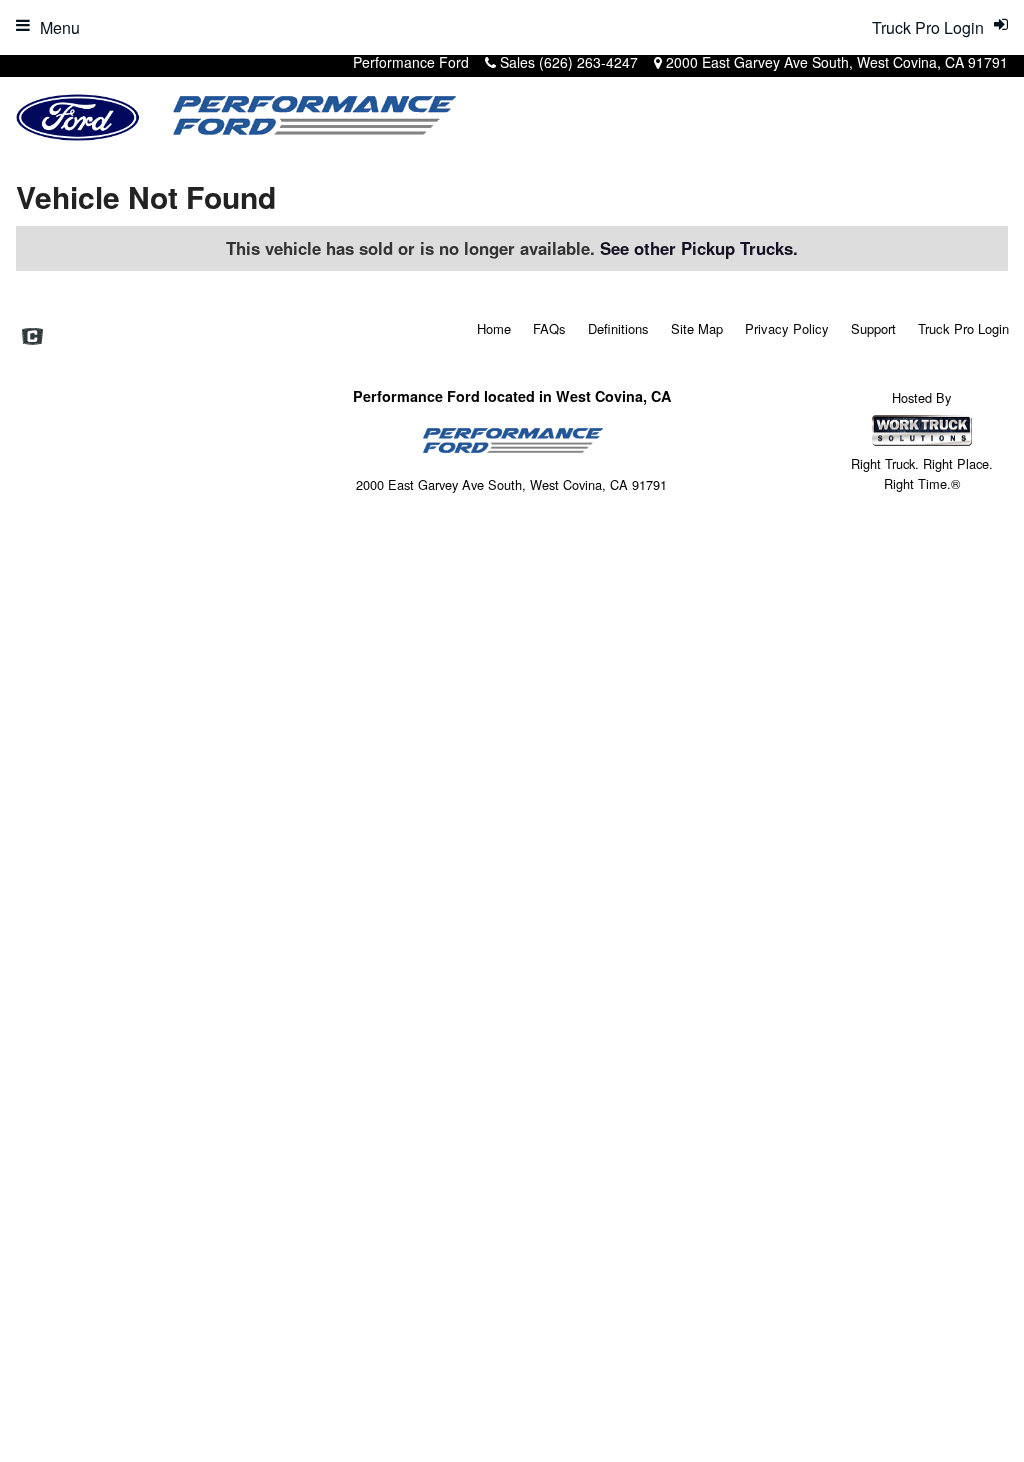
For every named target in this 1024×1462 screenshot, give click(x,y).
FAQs (549, 328)
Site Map (697, 328)
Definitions (618, 328)
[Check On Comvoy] (32, 338)
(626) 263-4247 (588, 62)
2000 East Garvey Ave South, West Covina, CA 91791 (837, 62)
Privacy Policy (787, 328)
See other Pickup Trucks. (699, 248)
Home (494, 328)
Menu (60, 27)
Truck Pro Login (963, 328)
